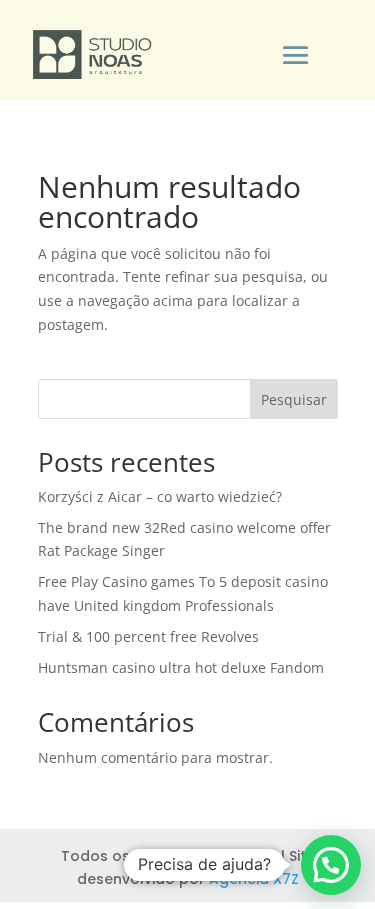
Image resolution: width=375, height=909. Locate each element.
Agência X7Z (254, 879)
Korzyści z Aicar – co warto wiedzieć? (160, 496)
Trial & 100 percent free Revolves (148, 636)
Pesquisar (294, 399)
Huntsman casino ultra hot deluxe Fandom (181, 667)
